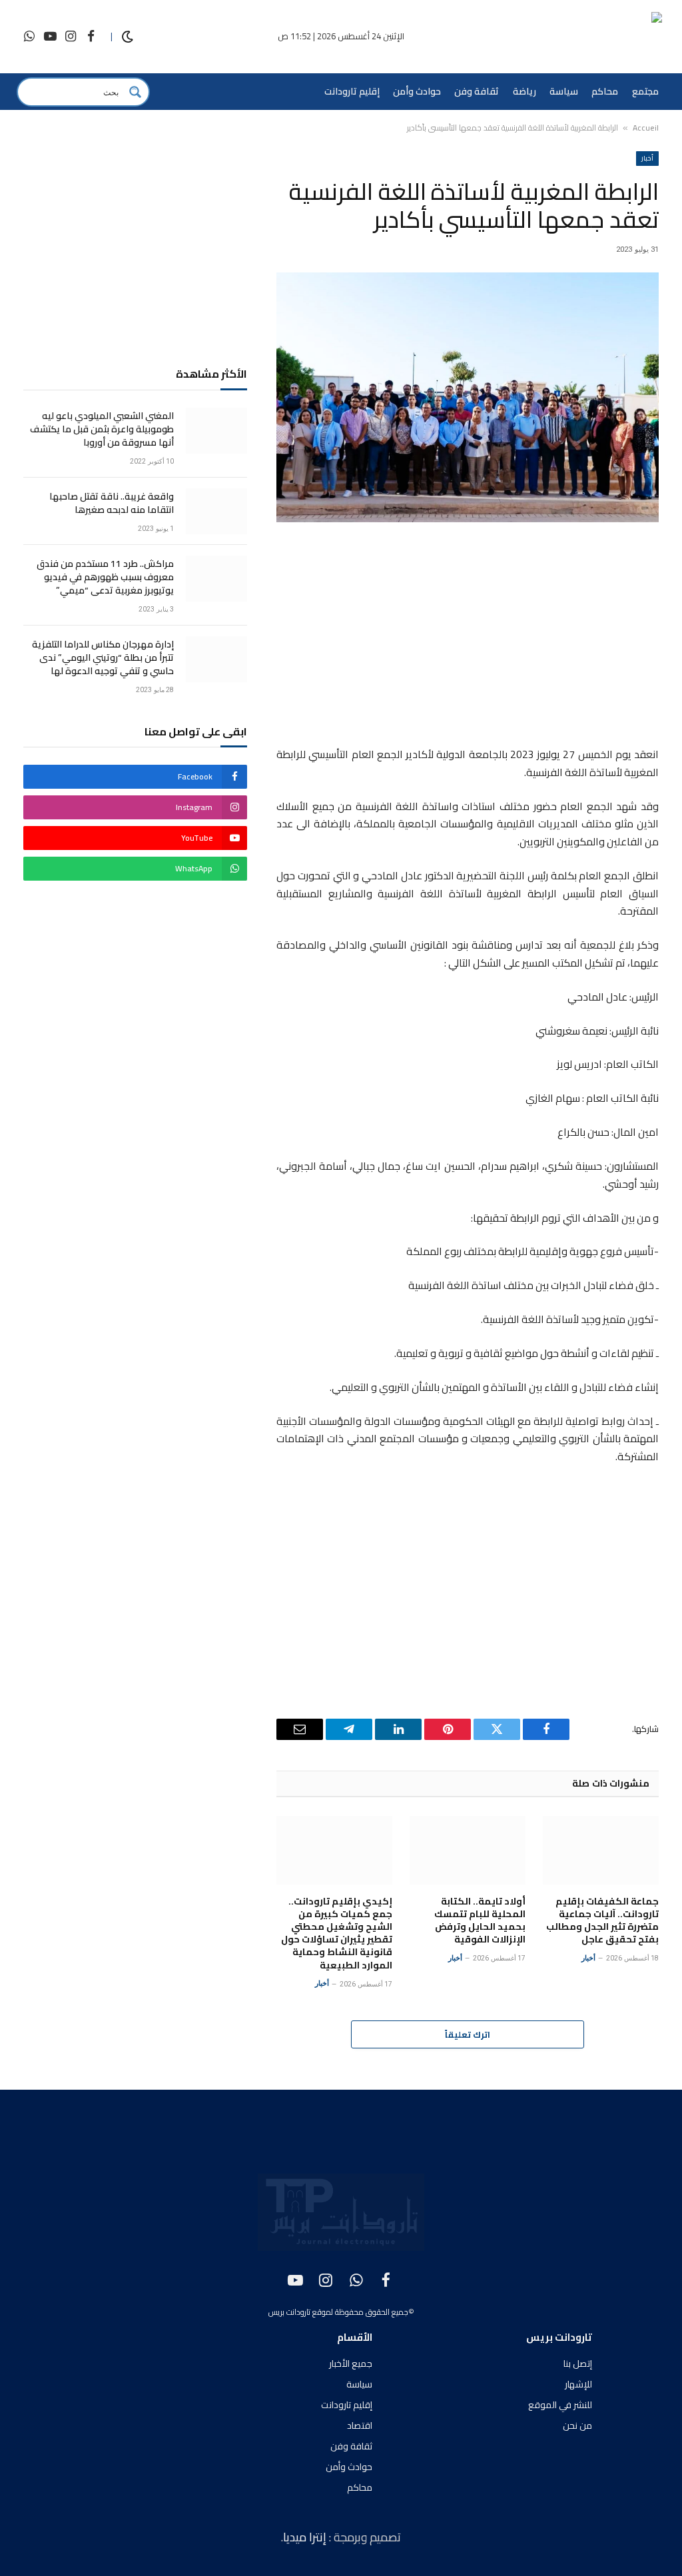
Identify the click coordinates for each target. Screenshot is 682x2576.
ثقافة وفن (477, 91)
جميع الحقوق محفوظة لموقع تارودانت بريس (338, 2312)
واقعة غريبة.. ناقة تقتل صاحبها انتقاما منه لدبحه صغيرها (112, 503)
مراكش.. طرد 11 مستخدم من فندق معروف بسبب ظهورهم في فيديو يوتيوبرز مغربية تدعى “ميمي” (105, 577)
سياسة (564, 91)
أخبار (647, 158)
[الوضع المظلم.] (128, 37)
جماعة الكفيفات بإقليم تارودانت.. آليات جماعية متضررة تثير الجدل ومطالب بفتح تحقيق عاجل (602, 1921)
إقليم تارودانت (352, 91)
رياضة (524, 91)
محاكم (605, 91)
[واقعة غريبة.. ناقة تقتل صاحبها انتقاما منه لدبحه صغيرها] (216, 511)
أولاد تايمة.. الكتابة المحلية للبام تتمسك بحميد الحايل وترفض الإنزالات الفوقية (480, 1921)
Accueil (646, 128)
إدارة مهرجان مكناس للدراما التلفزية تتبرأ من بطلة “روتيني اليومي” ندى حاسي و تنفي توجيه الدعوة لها (103, 657)
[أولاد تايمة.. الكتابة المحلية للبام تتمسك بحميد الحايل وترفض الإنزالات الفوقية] (468, 1851)
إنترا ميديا (306, 2537)
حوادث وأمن (417, 91)
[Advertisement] (468, 637)
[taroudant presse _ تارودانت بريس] (583, 37)
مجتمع (645, 91)
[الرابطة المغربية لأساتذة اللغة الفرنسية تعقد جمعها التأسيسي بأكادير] (468, 397)
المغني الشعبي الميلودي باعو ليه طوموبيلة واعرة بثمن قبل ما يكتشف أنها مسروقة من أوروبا (102, 429)
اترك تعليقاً (468, 2034)
